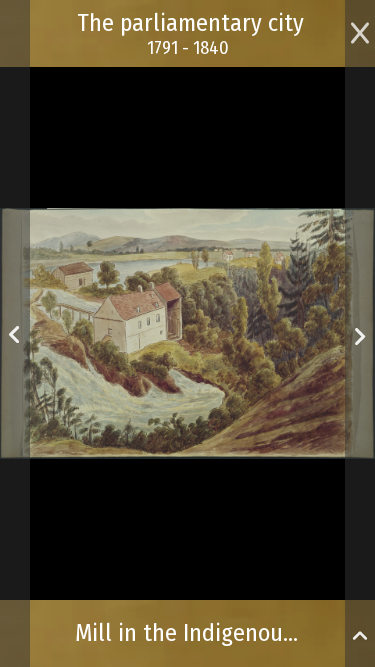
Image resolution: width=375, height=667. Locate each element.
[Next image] (359, 320)
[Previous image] (14, 333)
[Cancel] (360, 31)
